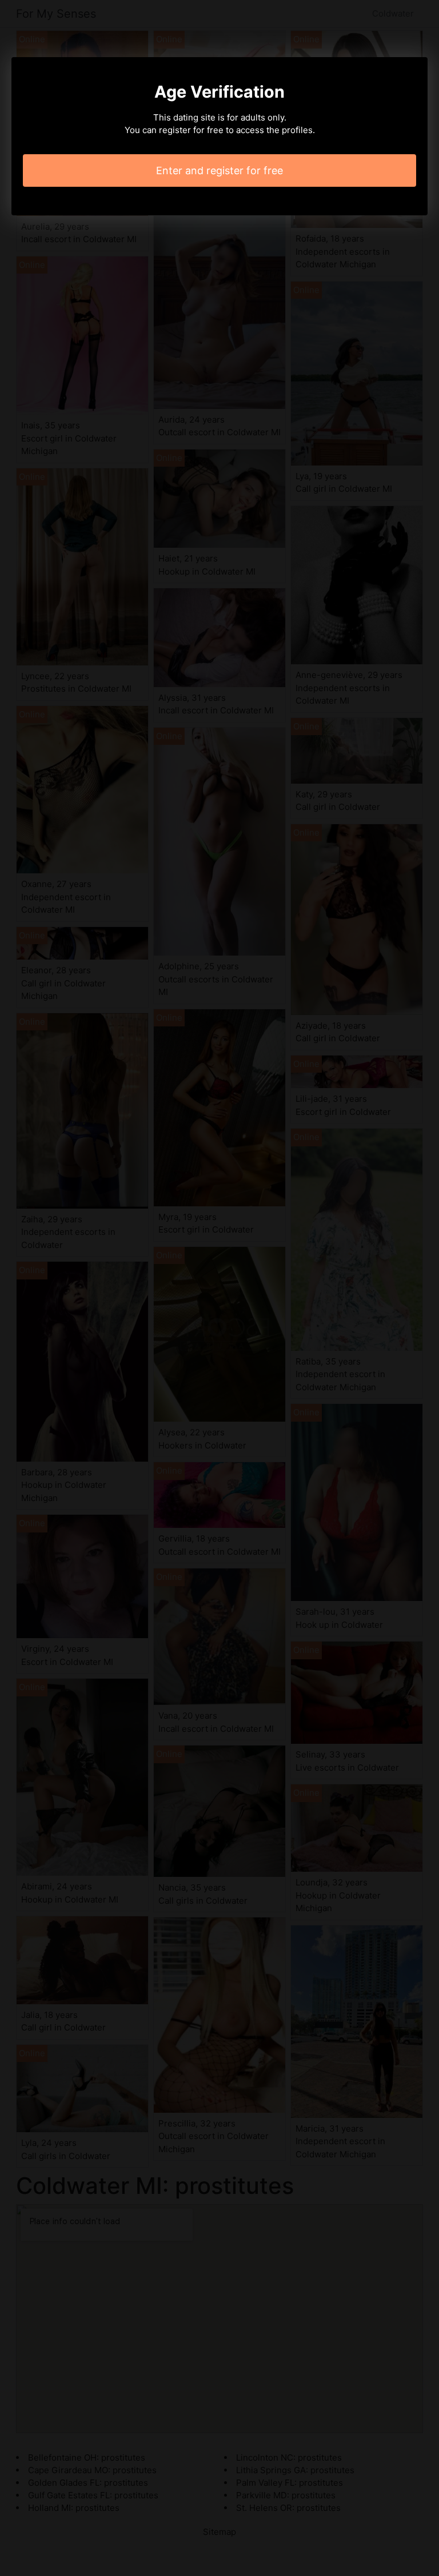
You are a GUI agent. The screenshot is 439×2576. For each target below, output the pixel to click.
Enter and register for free (219, 170)
